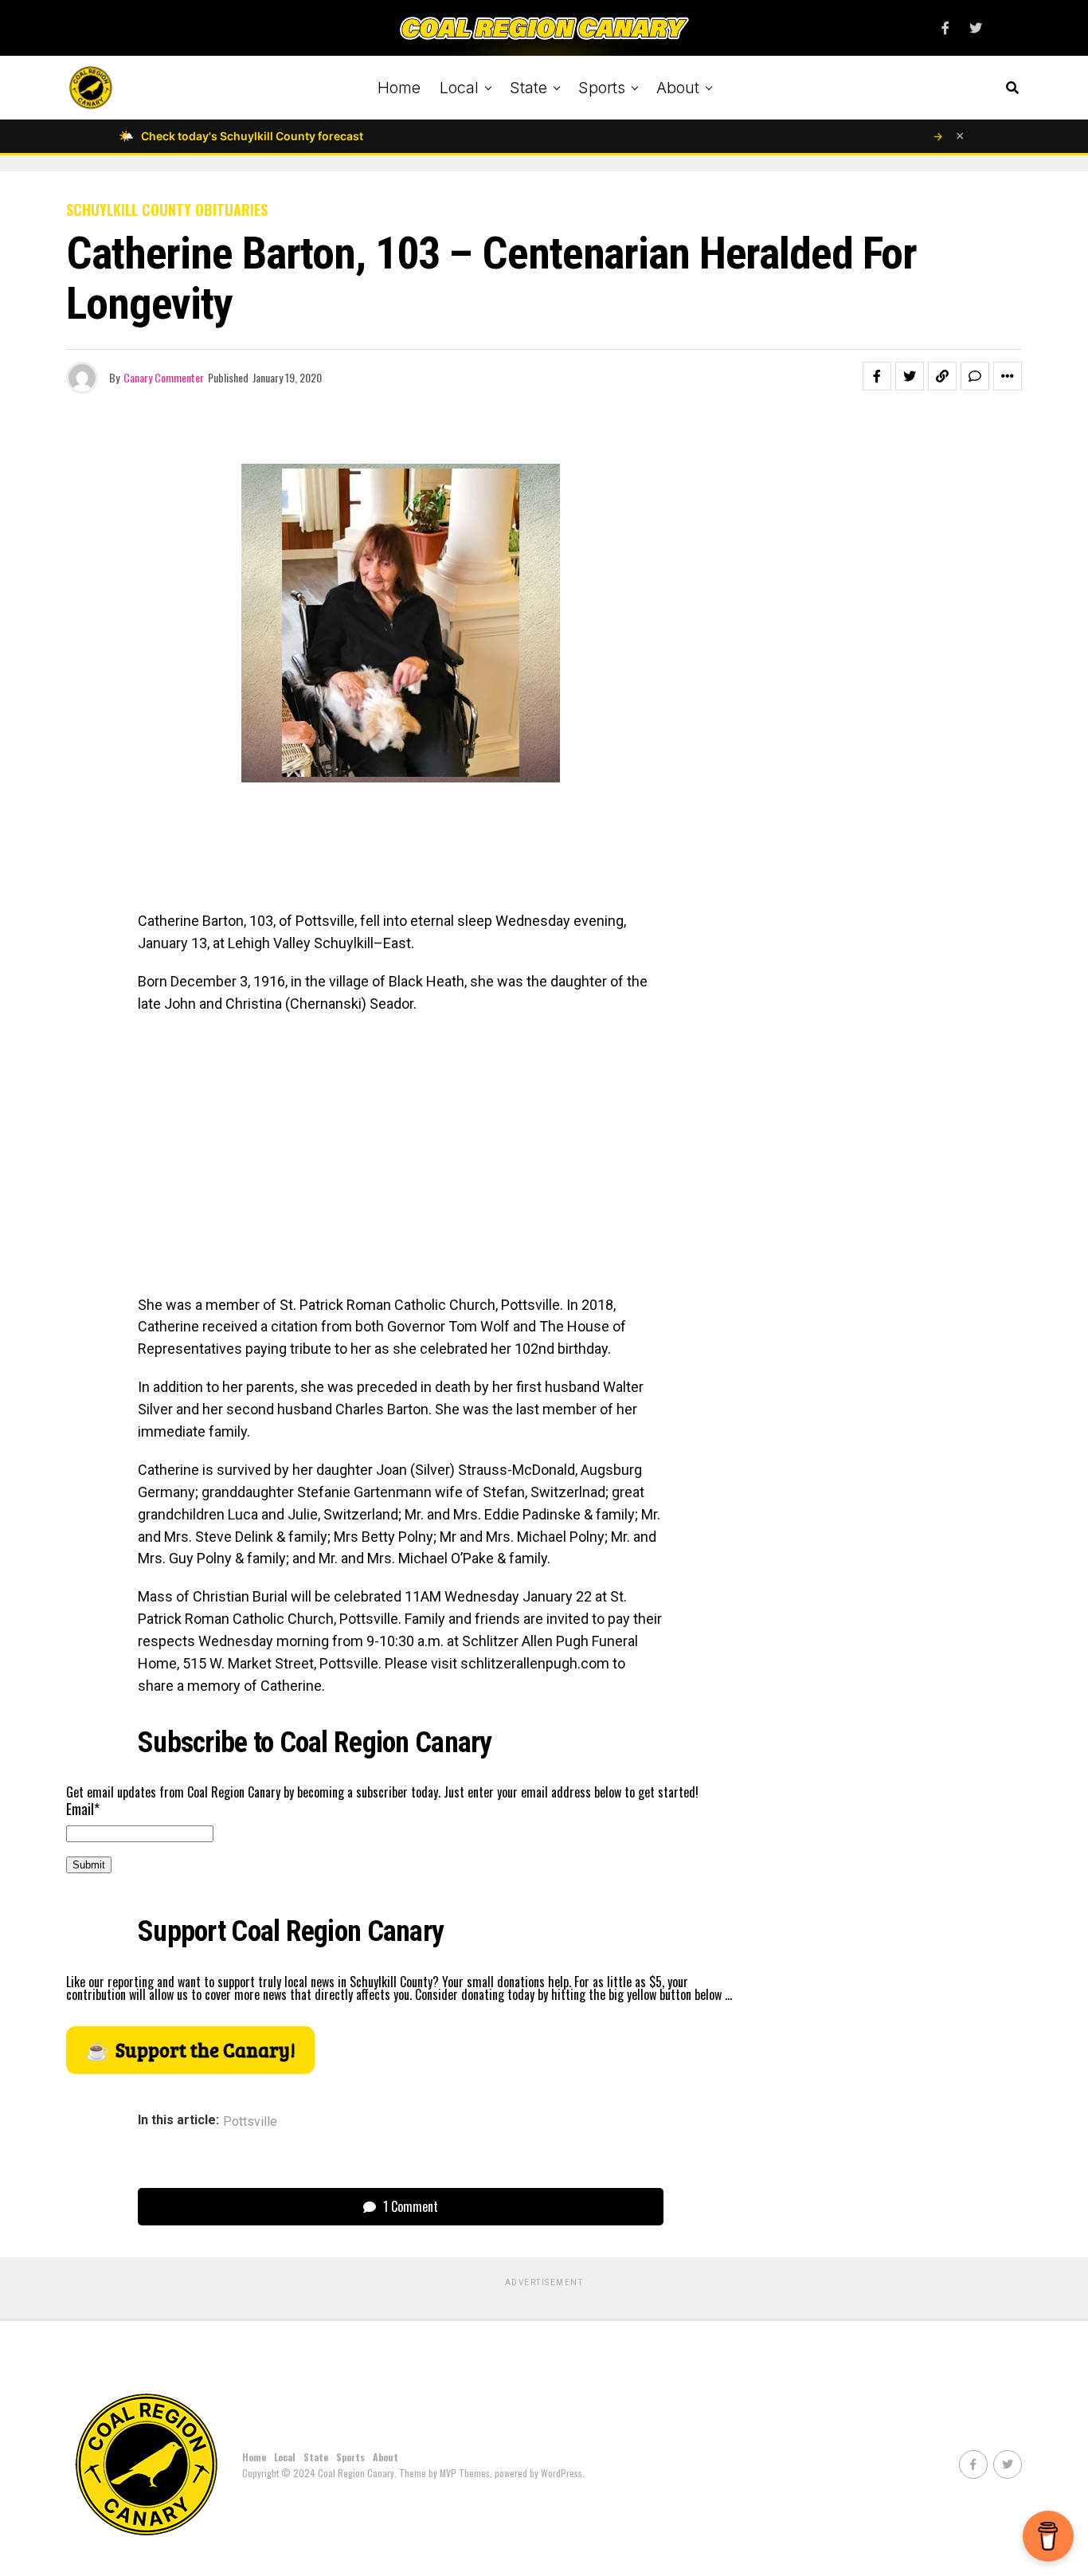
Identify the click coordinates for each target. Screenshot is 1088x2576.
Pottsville (250, 2122)
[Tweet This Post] (910, 376)
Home (399, 88)
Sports (602, 88)
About (678, 88)
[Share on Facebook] (877, 376)
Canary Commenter (164, 377)
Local (459, 88)
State (528, 88)
